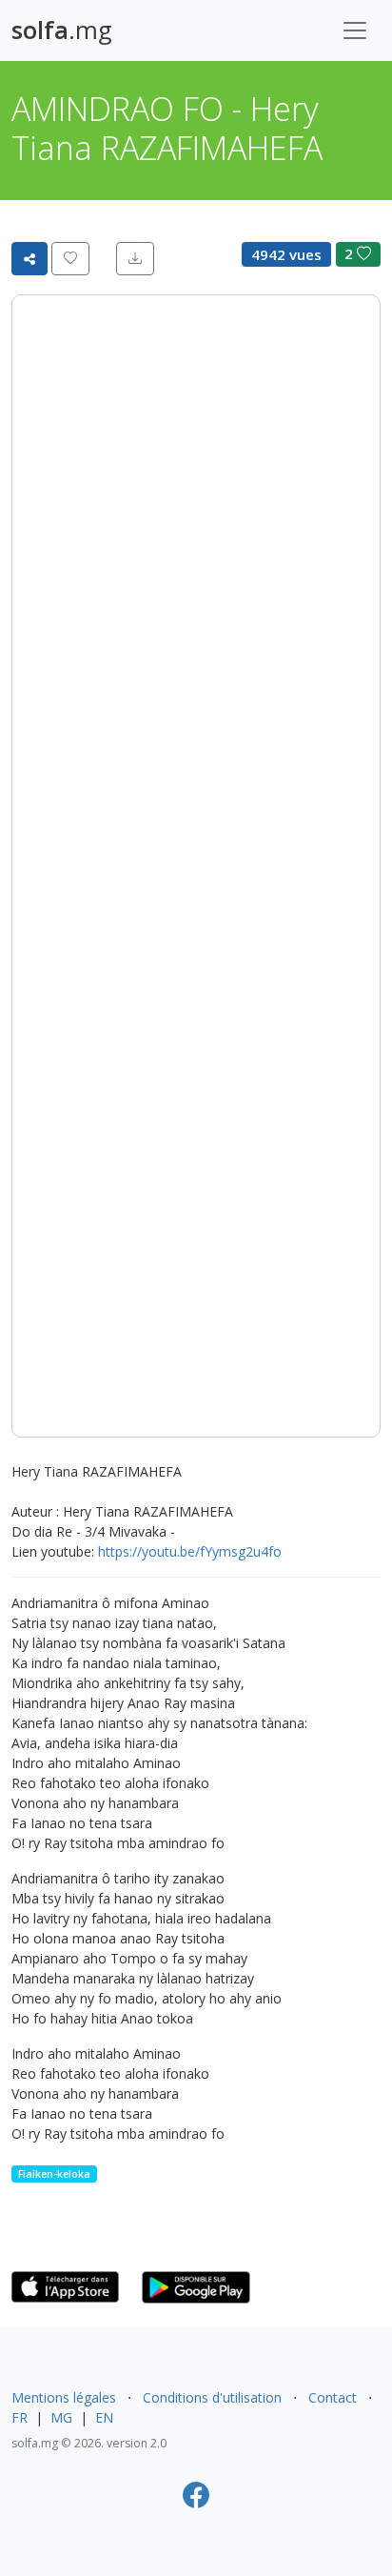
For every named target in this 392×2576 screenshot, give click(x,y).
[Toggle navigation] (355, 30)
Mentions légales (64, 2397)
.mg (62, 30)
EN (104, 2417)
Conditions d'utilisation (212, 2397)
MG (61, 2417)
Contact (333, 2397)
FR (20, 2417)
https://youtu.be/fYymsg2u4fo (190, 1551)
